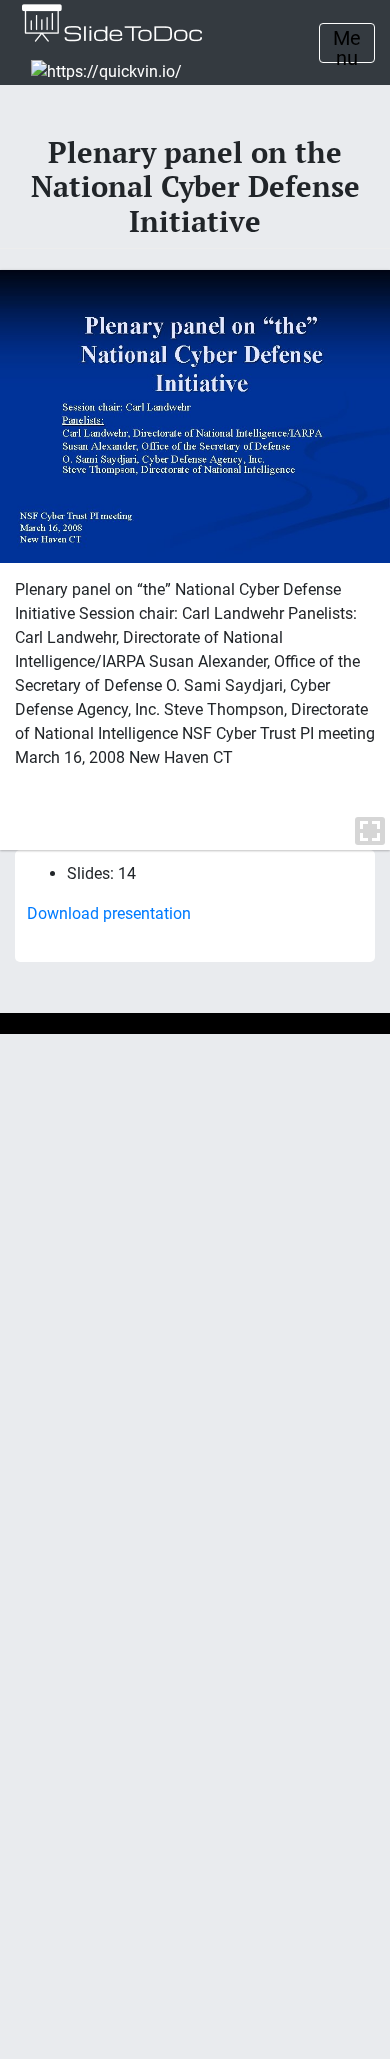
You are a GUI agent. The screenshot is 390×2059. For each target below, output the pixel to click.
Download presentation (109, 913)
